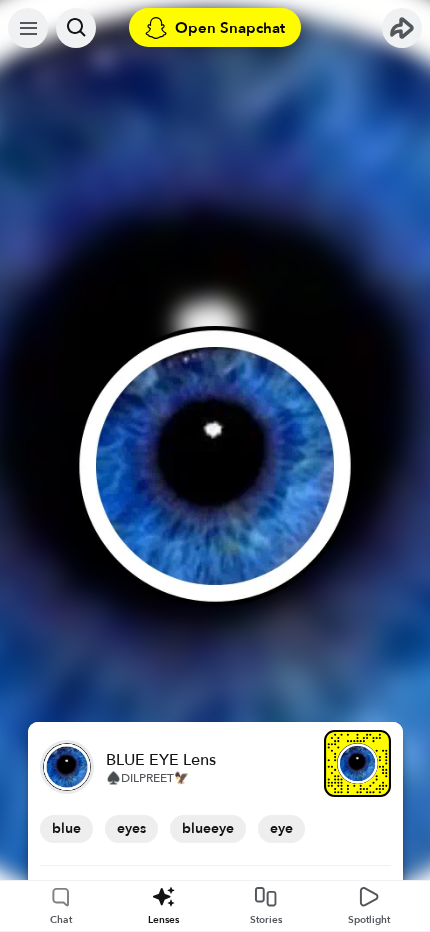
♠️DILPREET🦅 (147, 778)
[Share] (402, 28)
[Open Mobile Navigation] (28, 28)
